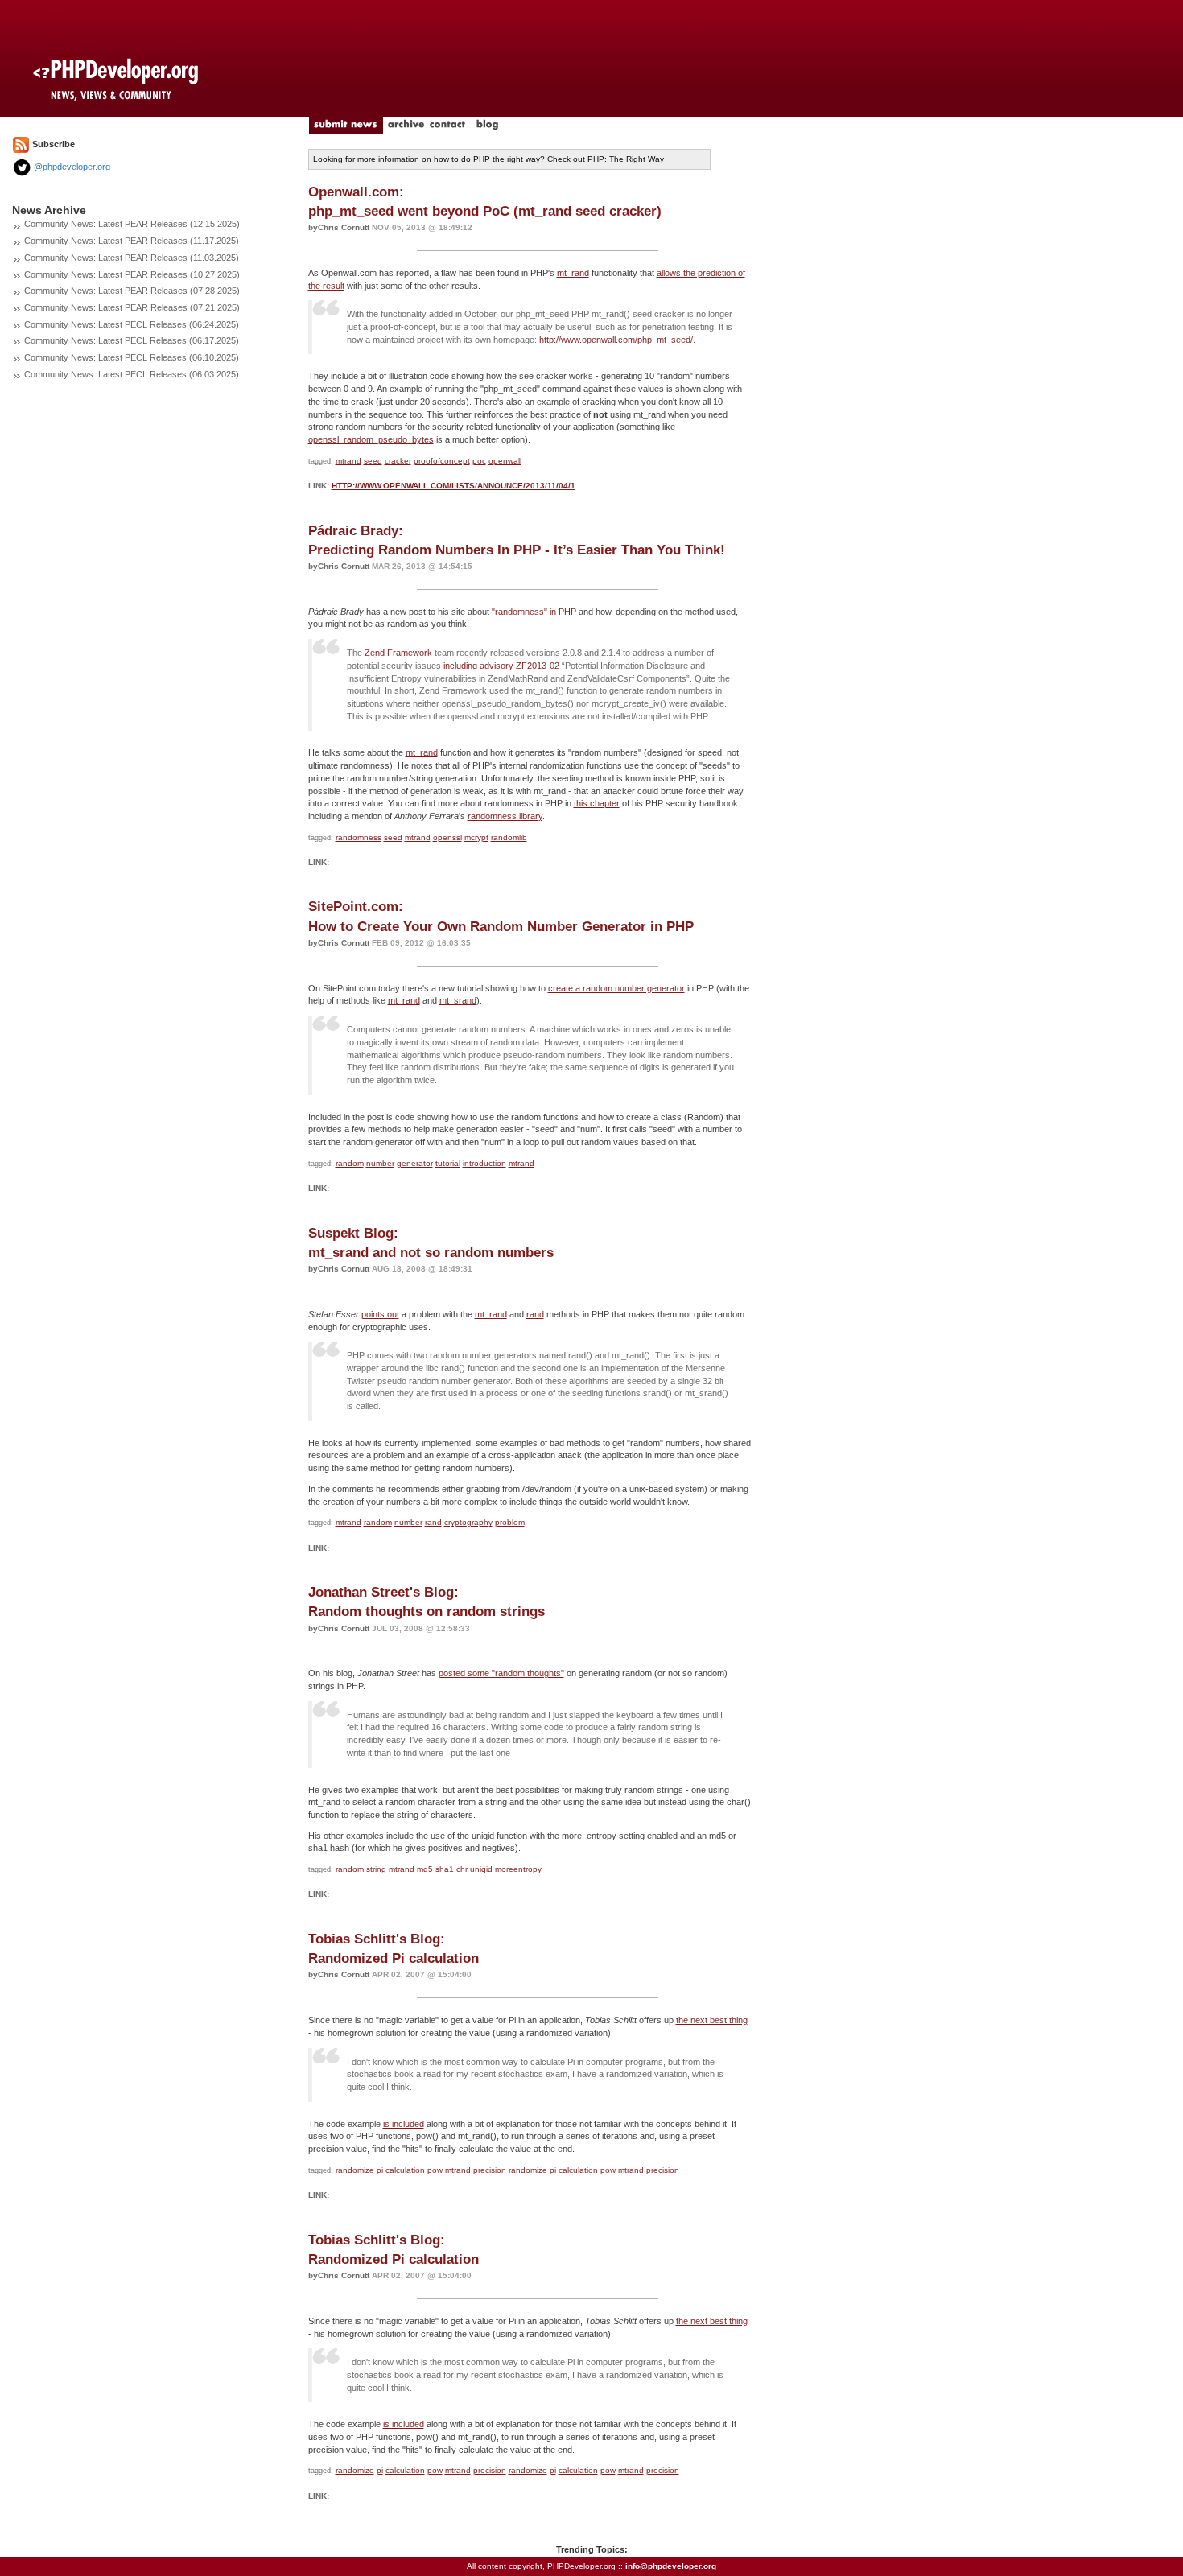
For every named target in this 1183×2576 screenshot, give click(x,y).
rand (535, 1314)
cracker (398, 461)
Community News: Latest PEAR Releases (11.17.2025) (132, 241)
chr (462, 1869)
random (350, 1163)
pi (380, 2170)
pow (435, 2170)
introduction (484, 1163)
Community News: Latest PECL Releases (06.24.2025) (132, 324)
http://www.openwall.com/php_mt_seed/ (616, 340)
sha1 (445, 1869)
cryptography (468, 1522)
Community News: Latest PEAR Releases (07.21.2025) (132, 307)
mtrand (348, 461)
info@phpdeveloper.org (671, 2566)
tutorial (448, 1163)
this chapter (597, 803)
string (376, 1869)
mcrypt (476, 837)
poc (479, 461)
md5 (425, 1869)
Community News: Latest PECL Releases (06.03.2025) (132, 374)
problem (510, 1522)
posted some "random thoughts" (501, 1673)
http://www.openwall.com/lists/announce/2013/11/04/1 (453, 486)
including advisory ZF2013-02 (501, 666)
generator (415, 1163)
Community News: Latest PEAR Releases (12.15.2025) (132, 224)
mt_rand (573, 273)
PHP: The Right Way (626, 159)
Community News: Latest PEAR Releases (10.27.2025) (132, 274)
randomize (355, 2170)
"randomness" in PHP (534, 612)
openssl (447, 837)
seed (373, 461)
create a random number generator (616, 988)
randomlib (509, 837)
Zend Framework (398, 653)
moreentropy (518, 1869)
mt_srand (458, 1000)
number (380, 1163)
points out (380, 1314)
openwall (505, 461)
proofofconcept (442, 461)
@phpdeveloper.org (71, 167)
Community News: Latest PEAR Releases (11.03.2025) (132, 258)
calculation (405, 2170)
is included (404, 2124)
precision (490, 2170)
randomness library (505, 816)
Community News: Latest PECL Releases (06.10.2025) (132, 357)
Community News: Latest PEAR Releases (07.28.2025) (132, 291)
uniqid (481, 1869)
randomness (359, 837)
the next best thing (712, 2020)
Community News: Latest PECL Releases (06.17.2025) (132, 340)
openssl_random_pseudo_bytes (371, 439)
